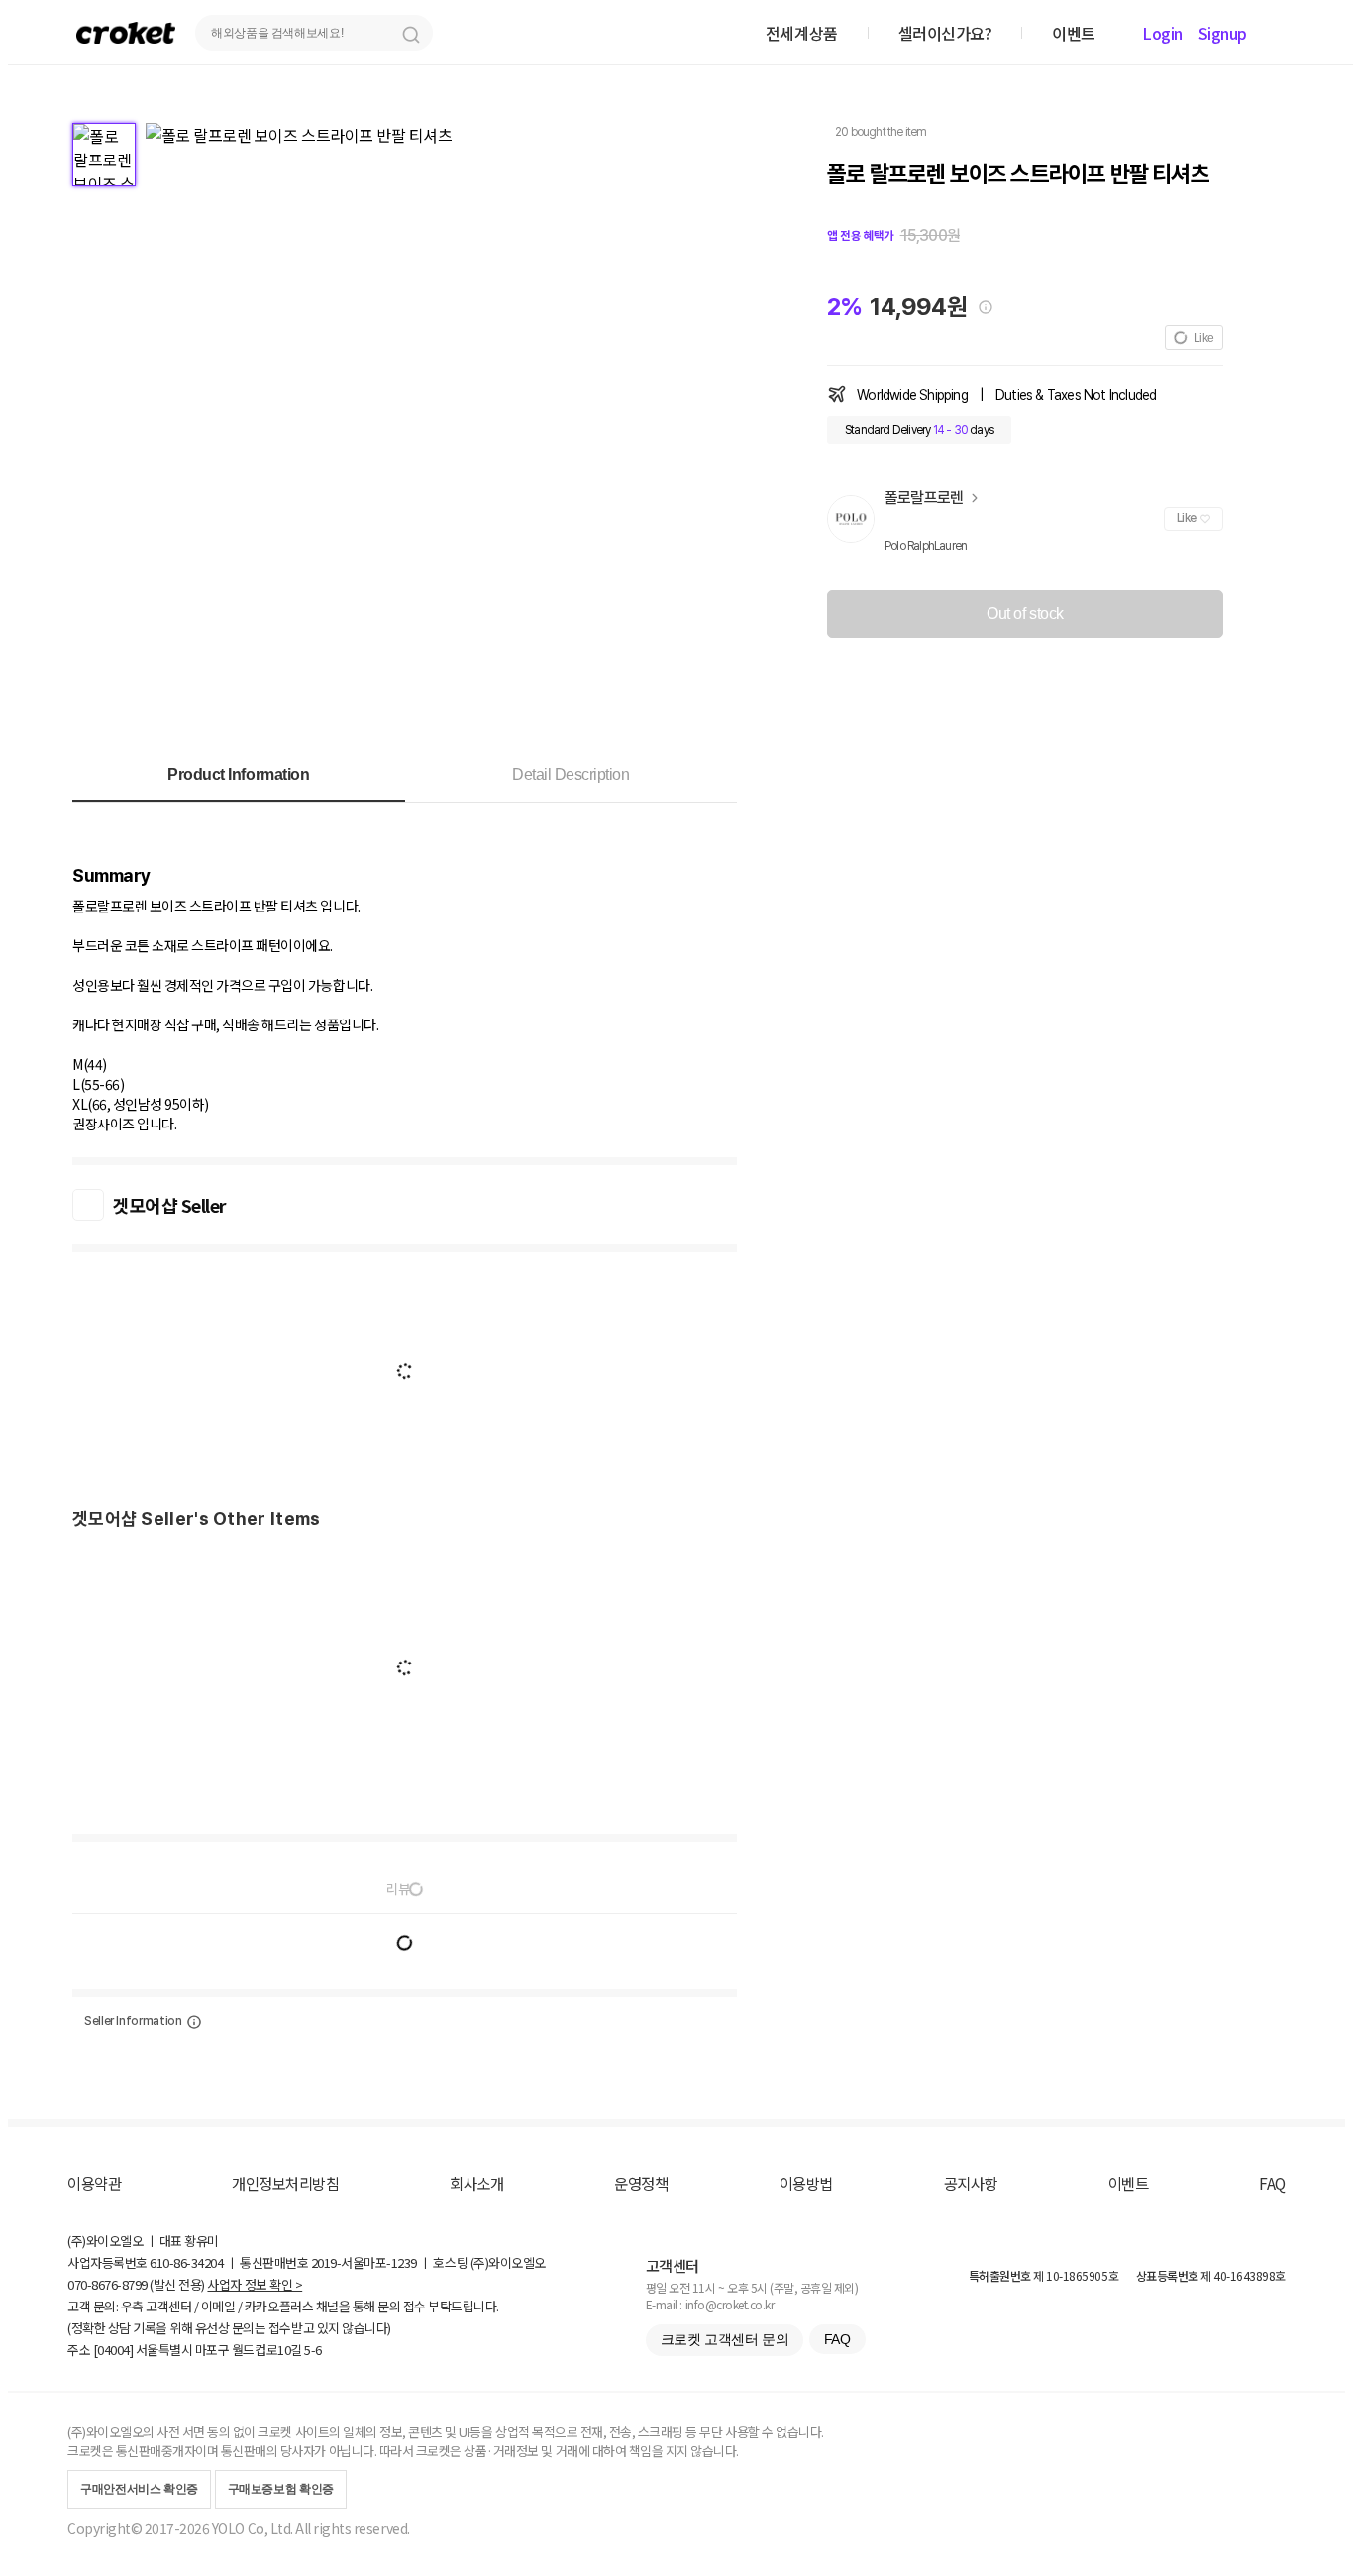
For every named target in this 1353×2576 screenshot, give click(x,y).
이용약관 (94, 2183)
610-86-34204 (186, 2262)
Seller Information (133, 2021)
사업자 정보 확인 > (255, 2284)
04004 (113, 2350)
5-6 (313, 2350)
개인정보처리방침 (285, 2183)
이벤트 (1129, 2183)
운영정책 (641, 2183)
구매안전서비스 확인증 (139, 2489)
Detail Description (571, 774)
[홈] (126, 32)
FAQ (1272, 2183)
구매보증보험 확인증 (281, 2489)
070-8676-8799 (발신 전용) (136, 2284)
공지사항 (971, 2183)
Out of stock (1025, 614)
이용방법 (806, 2183)
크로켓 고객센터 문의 (725, 2339)
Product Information (238, 774)
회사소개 (476, 2183)
